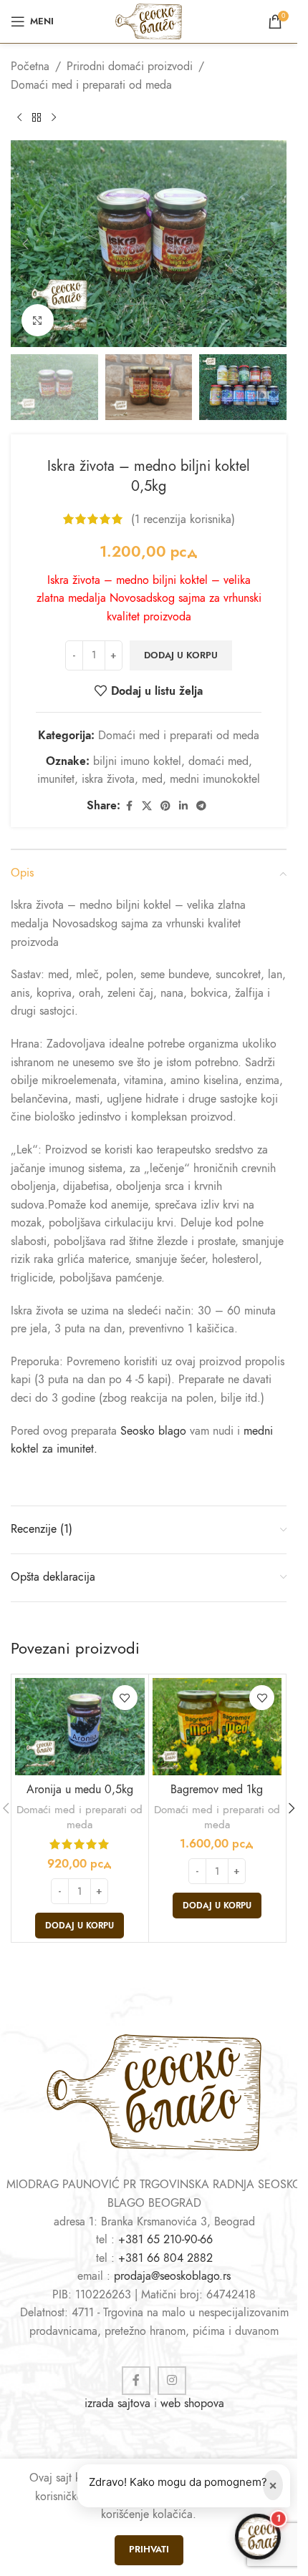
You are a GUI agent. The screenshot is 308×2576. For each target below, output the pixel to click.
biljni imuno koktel (137, 761)
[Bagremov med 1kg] (217, 1726)
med (152, 779)
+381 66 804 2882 (165, 2258)
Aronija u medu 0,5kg (80, 1790)
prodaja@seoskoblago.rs (172, 2276)
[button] (25, 244)
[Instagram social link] (172, 2381)
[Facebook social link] (129, 806)
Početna (30, 67)
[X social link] (147, 806)
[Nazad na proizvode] (37, 117)
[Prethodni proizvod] (19, 117)
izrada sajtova (117, 2404)
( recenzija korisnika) (183, 519)
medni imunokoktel (215, 779)
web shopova (192, 2404)
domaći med (218, 761)
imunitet (56, 779)
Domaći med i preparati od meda (91, 85)
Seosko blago (153, 1431)
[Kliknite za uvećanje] (38, 320)
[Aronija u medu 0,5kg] (80, 1726)
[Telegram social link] (201, 806)
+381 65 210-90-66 (165, 2240)
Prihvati (149, 2550)
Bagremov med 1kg (217, 1790)
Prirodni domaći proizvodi (130, 67)
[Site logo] (148, 21)
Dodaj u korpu (181, 655)
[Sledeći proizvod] (54, 117)
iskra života (108, 779)
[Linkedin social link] (183, 806)
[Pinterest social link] (165, 806)
